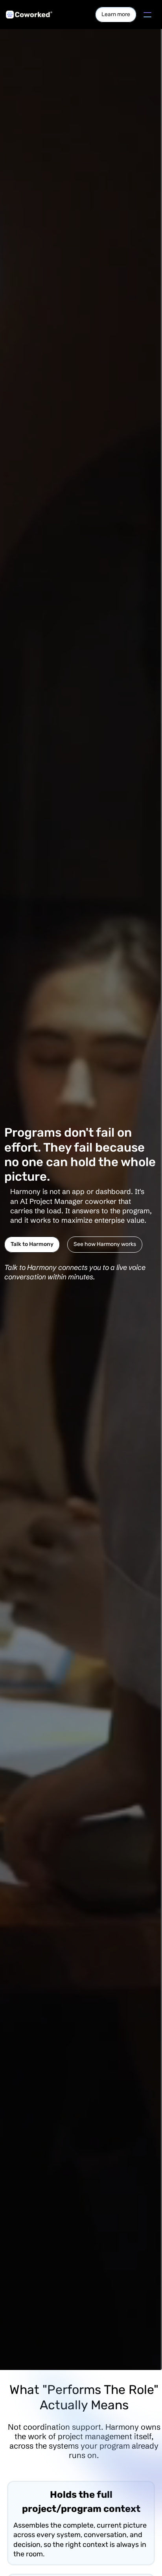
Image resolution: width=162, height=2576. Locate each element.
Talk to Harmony (32, 1244)
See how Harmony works (105, 1244)
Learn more (116, 14)
